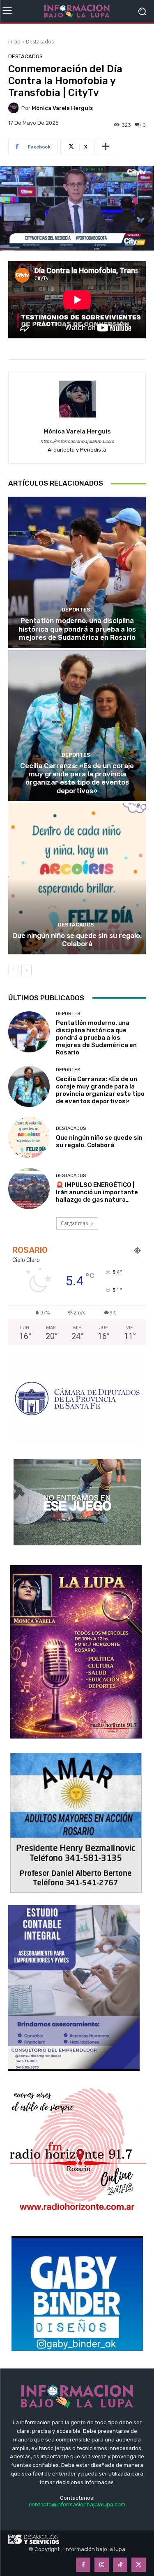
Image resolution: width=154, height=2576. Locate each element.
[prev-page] (13, 970)
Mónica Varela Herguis (62, 108)
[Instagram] (102, 2565)
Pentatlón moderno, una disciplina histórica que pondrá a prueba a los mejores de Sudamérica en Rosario (77, 629)
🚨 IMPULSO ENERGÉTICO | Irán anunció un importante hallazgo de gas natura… (97, 1192)
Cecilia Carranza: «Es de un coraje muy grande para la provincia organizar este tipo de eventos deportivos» (77, 778)
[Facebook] (83, 2565)
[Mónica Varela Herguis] (15, 108)
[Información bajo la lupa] (77, 11)
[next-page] (26, 970)
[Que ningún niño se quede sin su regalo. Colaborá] (77, 879)
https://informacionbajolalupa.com (77, 442)
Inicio (14, 42)
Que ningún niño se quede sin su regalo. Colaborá (77, 940)
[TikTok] (120, 2565)
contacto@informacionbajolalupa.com (77, 2504)
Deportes (76, 610)
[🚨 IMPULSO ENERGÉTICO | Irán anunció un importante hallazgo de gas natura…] (29, 1189)
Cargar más (74, 1223)
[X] (139, 2565)
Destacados (40, 42)
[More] (106, 147)
